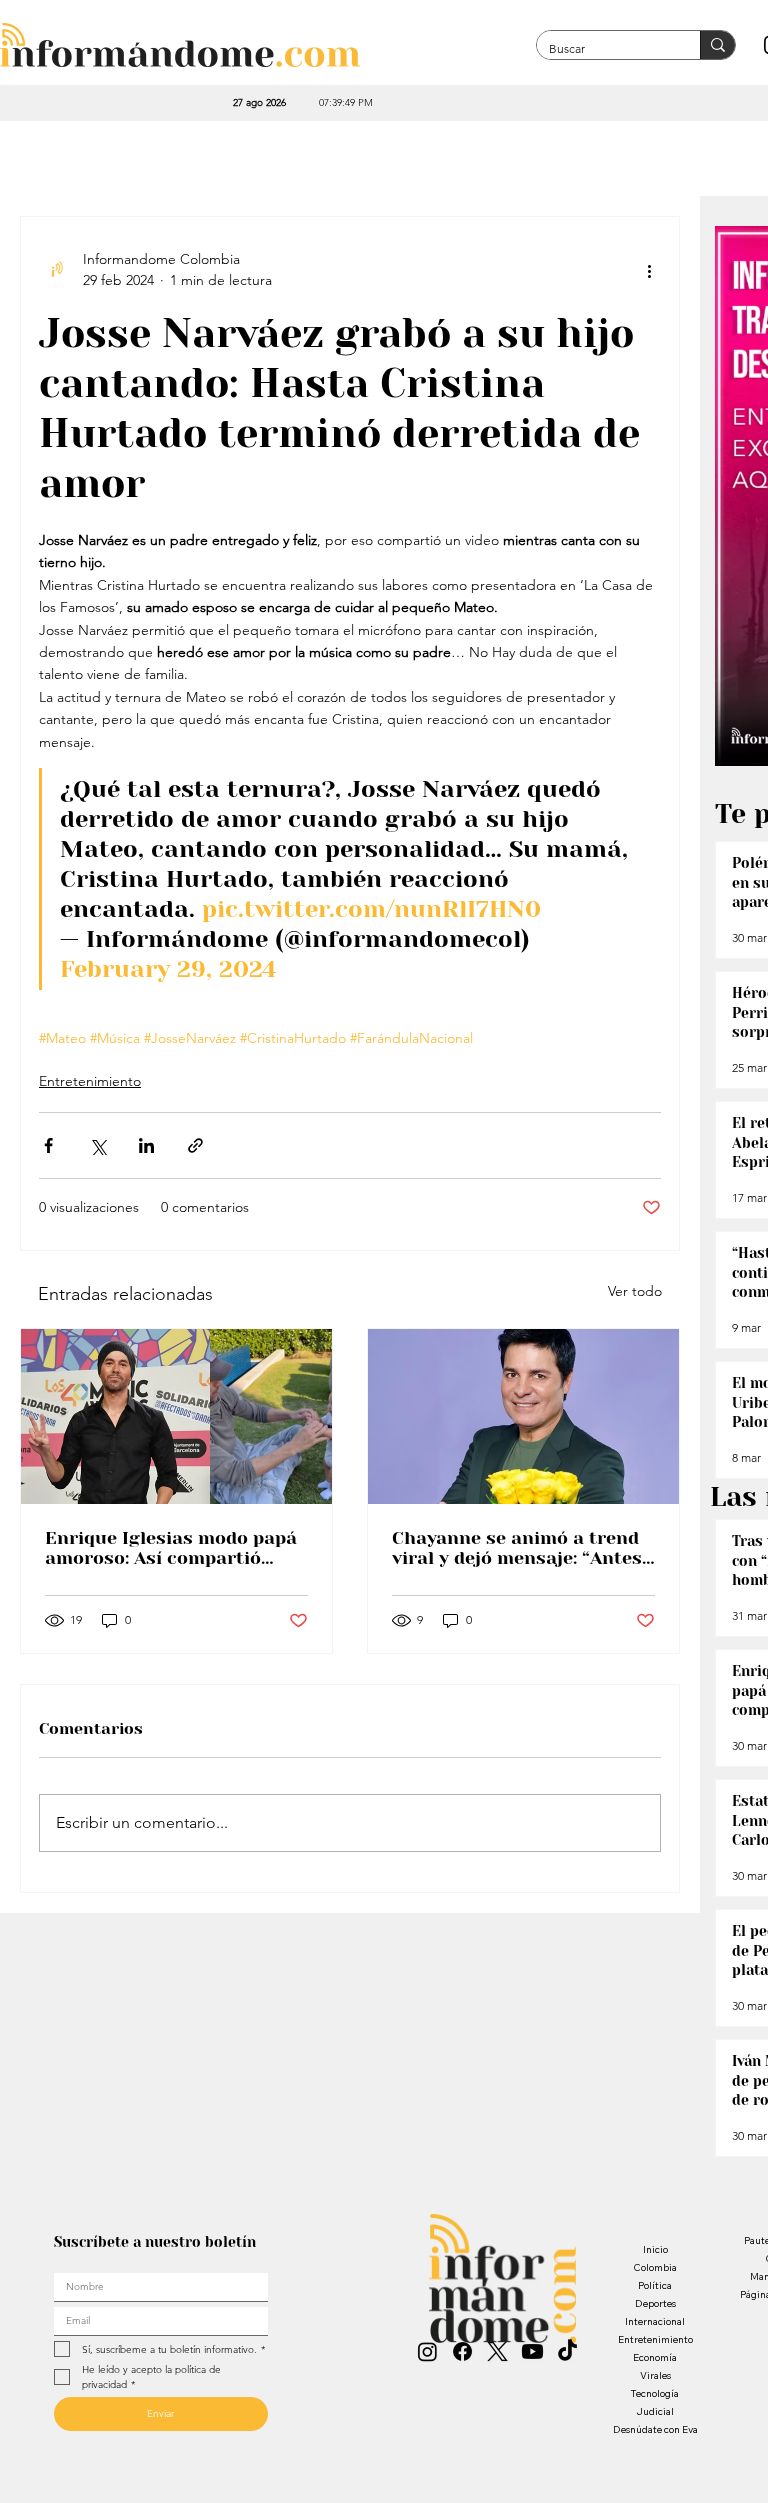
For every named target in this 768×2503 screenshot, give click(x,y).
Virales (655, 2375)
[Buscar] (717, 45)
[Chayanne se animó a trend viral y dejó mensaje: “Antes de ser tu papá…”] (523, 1416)
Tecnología (655, 2393)
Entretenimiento (90, 1081)
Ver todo (635, 1291)
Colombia (655, 2267)
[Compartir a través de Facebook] (48, 1145)
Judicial (655, 2411)
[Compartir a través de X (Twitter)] (97, 1145)
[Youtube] (532, 2351)
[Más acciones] (649, 270)
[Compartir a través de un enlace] (195, 1145)
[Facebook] (462, 2351)
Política (655, 2285)
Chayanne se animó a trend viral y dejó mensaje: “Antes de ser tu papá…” (517, 1548)
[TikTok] (567, 2351)
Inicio (655, 2249)
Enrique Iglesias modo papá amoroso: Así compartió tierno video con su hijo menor (171, 1548)
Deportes (655, 2303)
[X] (497, 2351)
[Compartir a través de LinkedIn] (146, 1145)
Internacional (655, 2321)
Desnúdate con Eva (655, 2429)
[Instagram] (427, 2351)
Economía (655, 2357)
